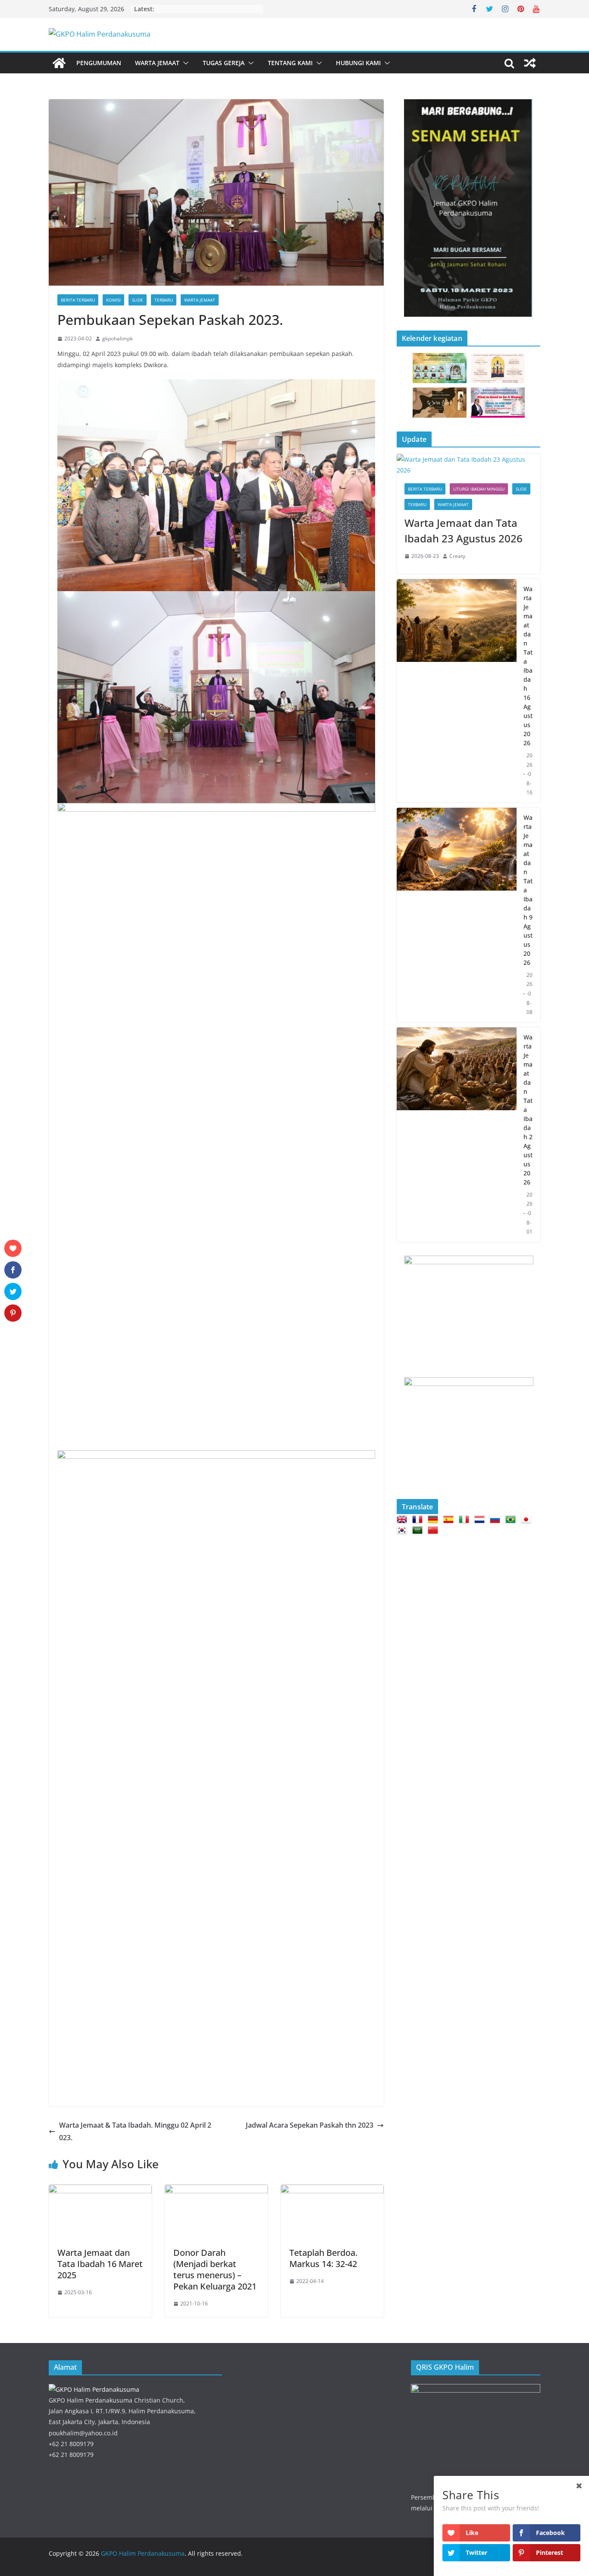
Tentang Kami (290, 63)
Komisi (113, 300)
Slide (138, 300)
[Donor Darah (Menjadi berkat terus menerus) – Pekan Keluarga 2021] (216, 2191)
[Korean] (404, 1530)
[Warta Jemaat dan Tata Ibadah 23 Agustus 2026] (468, 465)
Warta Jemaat (157, 63)
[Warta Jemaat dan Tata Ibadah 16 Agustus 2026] (457, 691)
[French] (419, 1519)
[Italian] (466, 1519)
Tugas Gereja (224, 63)
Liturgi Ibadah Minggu (479, 489)
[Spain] (450, 1519)
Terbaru (164, 300)
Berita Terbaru (78, 300)
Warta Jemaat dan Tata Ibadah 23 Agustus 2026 (464, 531)
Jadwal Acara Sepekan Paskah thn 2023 (310, 2125)
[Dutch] (481, 1519)
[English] (404, 1519)
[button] (184, 63)
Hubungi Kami (358, 63)
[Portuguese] (512, 1519)
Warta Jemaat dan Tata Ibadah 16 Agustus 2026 (528, 666)
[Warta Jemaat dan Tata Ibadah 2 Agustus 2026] (457, 1135)
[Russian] (497, 1519)
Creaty (457, 556)
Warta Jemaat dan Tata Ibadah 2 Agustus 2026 (528, 1110)
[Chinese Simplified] (435, 1530)
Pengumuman (99, 63)
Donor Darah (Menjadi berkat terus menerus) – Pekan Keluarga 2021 (215, 2269)
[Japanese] (528, 1519)
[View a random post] (530, 63)
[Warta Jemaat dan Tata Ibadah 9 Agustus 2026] (457, 915)
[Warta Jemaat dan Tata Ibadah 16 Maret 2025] (100, 2191)
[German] (435, 1519)
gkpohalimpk (117, 339)
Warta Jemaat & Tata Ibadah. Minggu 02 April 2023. (135, 2131)
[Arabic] (419, 1530)
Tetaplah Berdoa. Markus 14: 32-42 (323, 2258)
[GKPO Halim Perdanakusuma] (59, 63)
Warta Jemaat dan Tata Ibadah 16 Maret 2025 (100, 2264)
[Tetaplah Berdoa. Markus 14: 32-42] (332, 2191)
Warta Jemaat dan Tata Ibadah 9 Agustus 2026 (528, 890)
